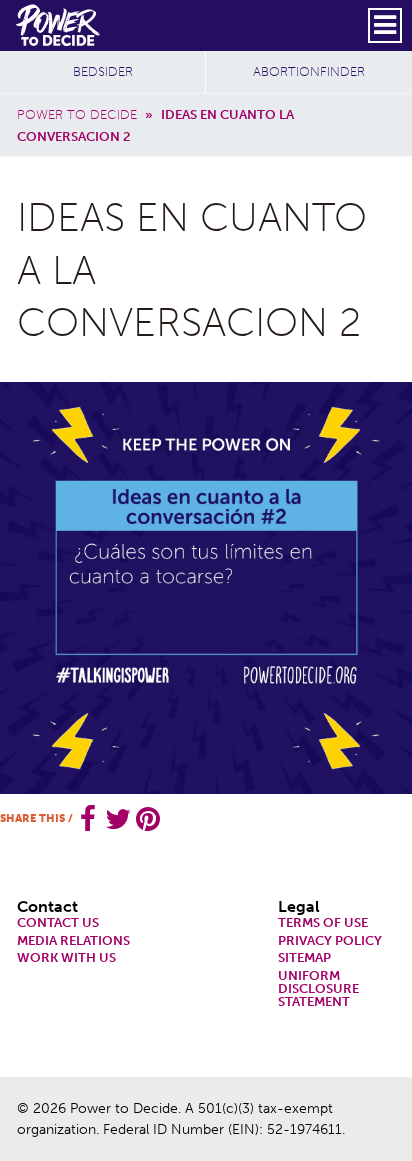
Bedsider (103, 71)
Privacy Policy (330, 941)
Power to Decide (77, 114)
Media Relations (73, 941)
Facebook (88, 819)
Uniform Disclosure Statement (318, 989)
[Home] (59, 25)
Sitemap (304, 958)
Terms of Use (323, 923)
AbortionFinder (309, 71)
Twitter (118, 819)
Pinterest (148, 819)
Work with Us (66, 958)
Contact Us (58, 923)
